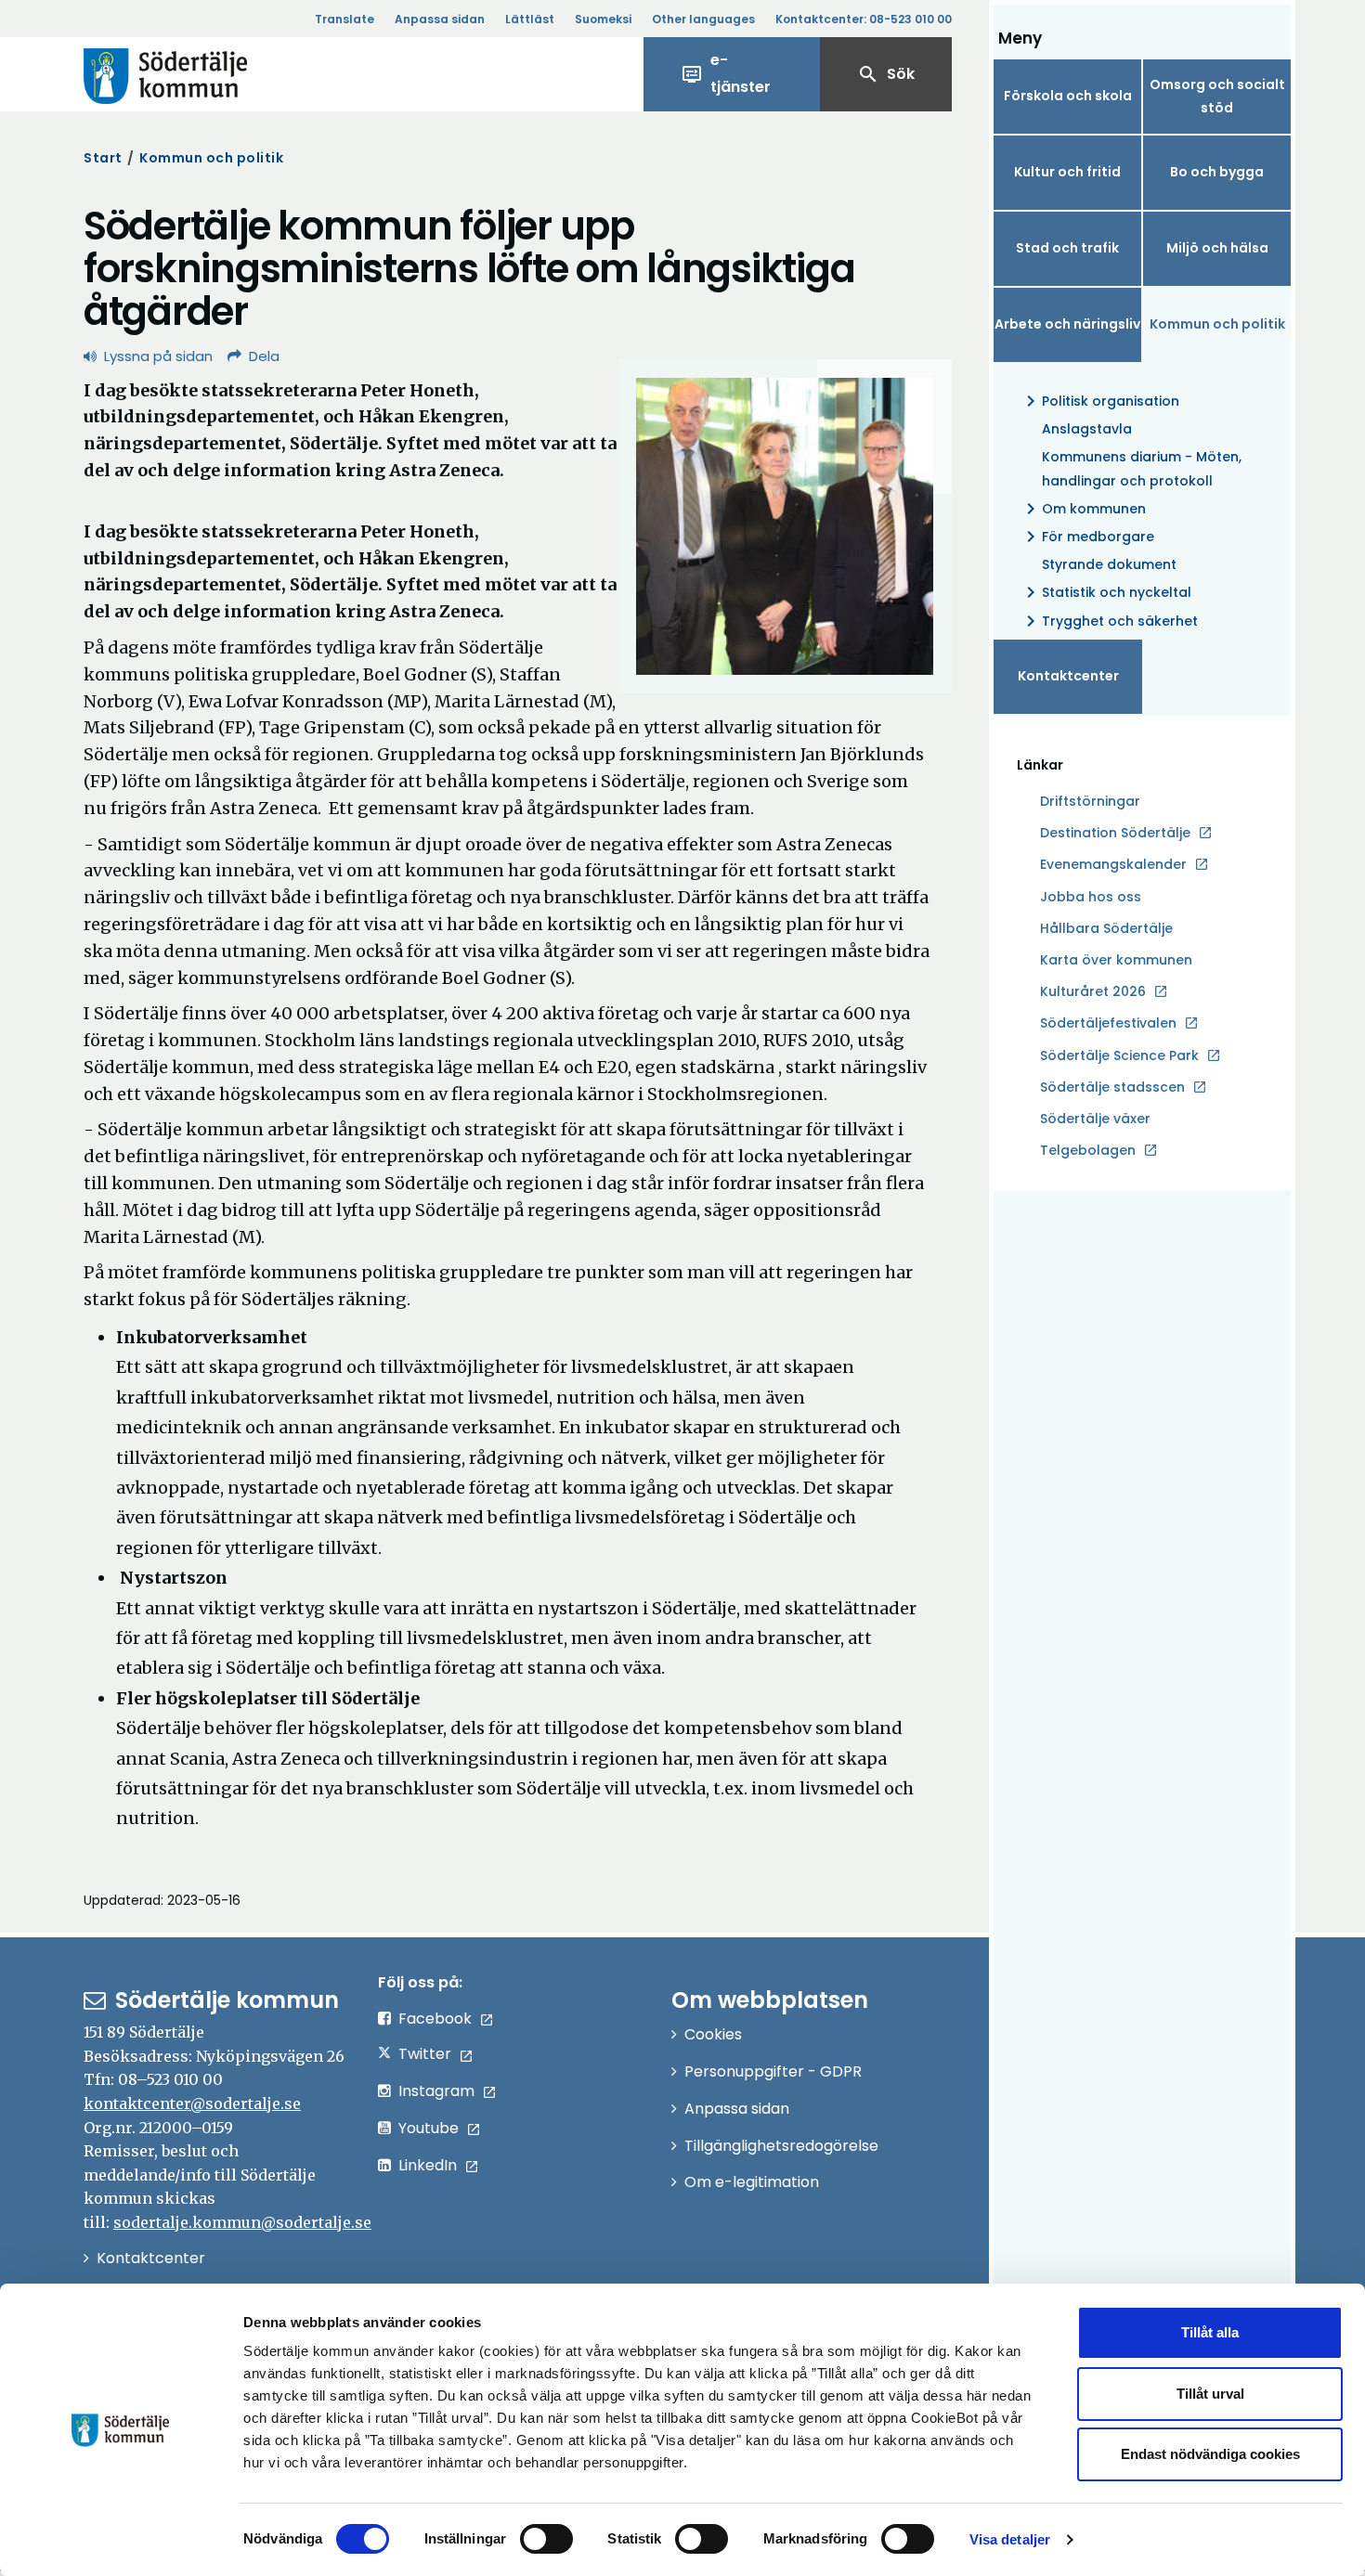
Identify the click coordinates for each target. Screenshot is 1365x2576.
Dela (264, 356)
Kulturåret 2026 (1093, 991)
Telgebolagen (1088, 1151)
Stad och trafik (1067, 248)
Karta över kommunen (1116, 960)
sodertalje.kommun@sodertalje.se (242, 2222)
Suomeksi (603, 19)
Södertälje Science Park (1119, 1056)
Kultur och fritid (1067, 172)
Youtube (429, 2128)
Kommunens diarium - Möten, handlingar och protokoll (1142, 468)
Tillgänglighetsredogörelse (781, 2146)
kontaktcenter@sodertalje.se (192, 2104)
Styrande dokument (1109, 564)
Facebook (435, 2019)
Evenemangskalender (1113, 864)
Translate (344, 19)
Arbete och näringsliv (1067, 324)
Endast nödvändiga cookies (1210, 2454)
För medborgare (1087, 537)
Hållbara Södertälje (1106, 928)
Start (103, 158)
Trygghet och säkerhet (1109, 621)
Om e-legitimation (752, 2182)
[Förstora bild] (785, 526)
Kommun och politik (211, 158)
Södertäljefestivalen (1108, 1023)
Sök (886, 74)
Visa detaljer (1010, 2539)
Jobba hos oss (1091, 898)
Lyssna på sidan (158, 356)
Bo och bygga (1217, 172)
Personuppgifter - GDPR (773, 2071)
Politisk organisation (1099, 401)
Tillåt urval (1210, 2394)
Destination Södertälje (1115, 834)
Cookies (713, 2034)
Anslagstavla (1087, 429)
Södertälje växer (1095, 1119)
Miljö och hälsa (1217, 248)
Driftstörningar (1090, 801)
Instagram (436, 2091)
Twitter (425, 2054)
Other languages (703, 19)
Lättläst (530, 19)
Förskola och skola (1068, 96)
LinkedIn (428, 2165)
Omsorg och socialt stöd (1217, 96)
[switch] (546, 2539)
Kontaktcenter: (864, 19)
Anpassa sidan (440, 19)
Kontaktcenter (1068, 676)
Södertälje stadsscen (1112, 1087)
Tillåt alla (1210, 2332)
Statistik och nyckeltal (1105, 592)
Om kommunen (1083, 509)
